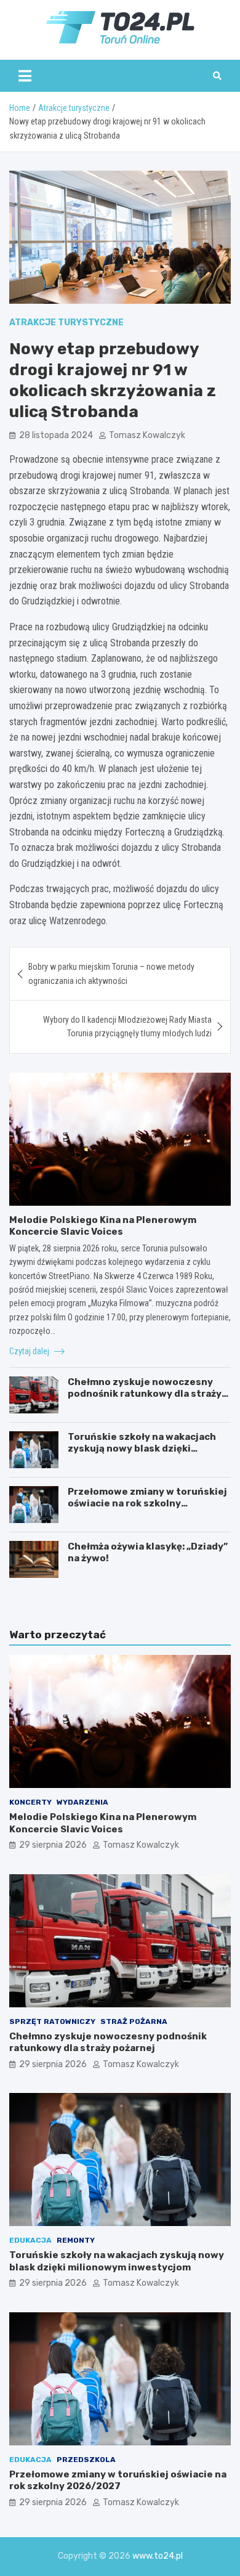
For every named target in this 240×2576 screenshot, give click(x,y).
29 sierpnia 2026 (53, 1845)
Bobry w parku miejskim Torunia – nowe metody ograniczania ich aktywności (111, 973)
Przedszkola (86, 2460)
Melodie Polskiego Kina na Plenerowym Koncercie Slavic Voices (103, 1226)
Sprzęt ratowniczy (52, 2021)
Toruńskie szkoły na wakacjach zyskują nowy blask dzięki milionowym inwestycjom (142, 1449)
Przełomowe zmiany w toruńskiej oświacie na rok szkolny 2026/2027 (147, 1504)
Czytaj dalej (30, 1351)
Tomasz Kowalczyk (147, 435)
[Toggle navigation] (25, 76)
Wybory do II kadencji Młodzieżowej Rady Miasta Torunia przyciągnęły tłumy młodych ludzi (127, 1026)
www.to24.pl (158, 2556)
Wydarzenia (82, 1802)
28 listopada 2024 (56, 435)
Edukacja (30, 2240)
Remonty (76, 2240)
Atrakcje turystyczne (66, 323)
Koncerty (30, 1802)
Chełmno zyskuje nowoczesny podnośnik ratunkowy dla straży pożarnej (145, 1394)
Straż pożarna (134, 2021)
